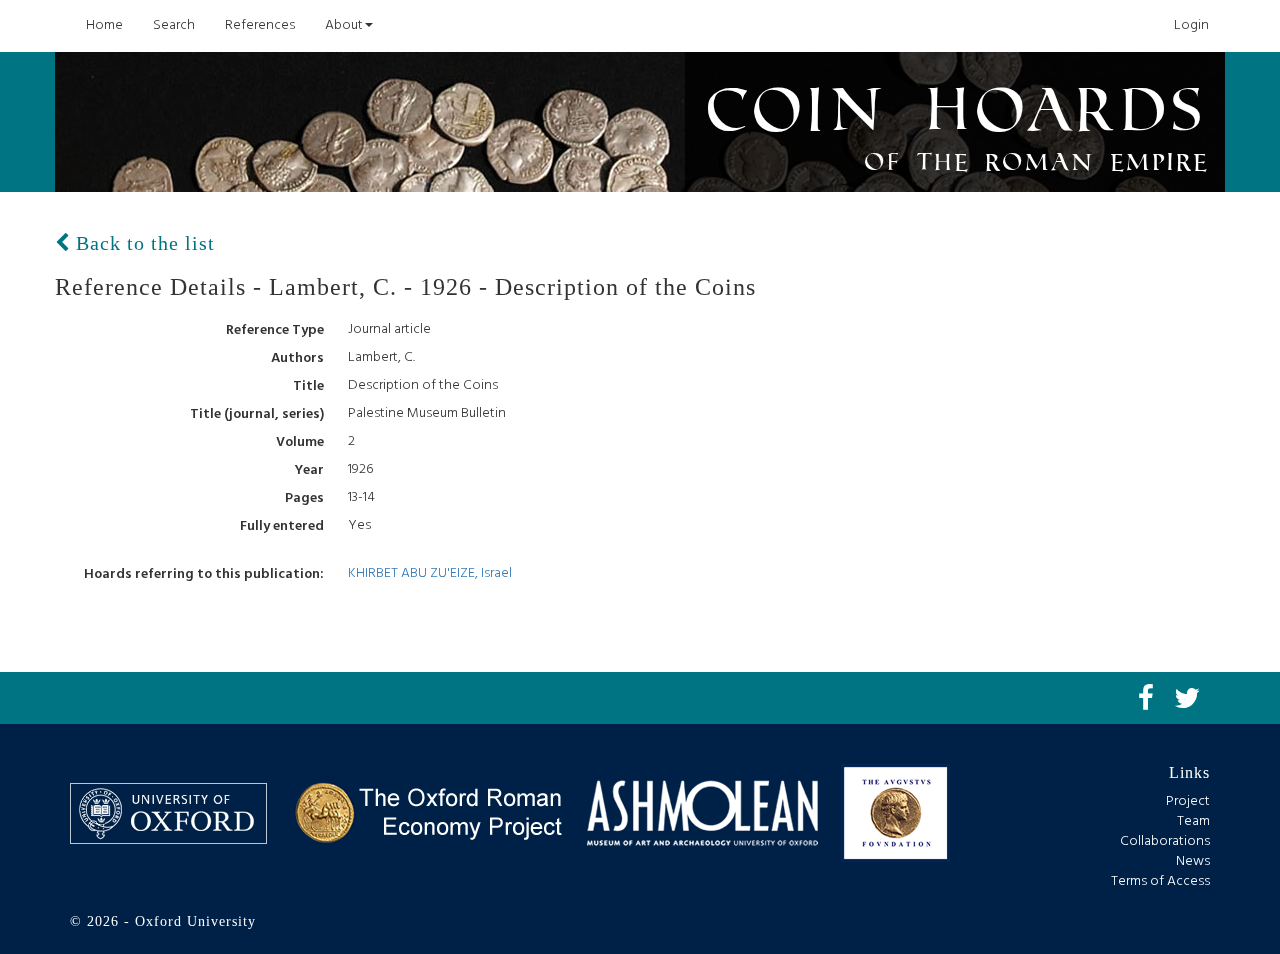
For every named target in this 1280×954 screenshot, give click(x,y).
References (260, 25)
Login (1191, 25)
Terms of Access (1160, 881)
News (1193, 861)
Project (1188, 801)
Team (1193, 821)
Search (174, 25)
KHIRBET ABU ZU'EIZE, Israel (430, 573)
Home (104, 25)
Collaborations (1165, 841)
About (344, 25)
